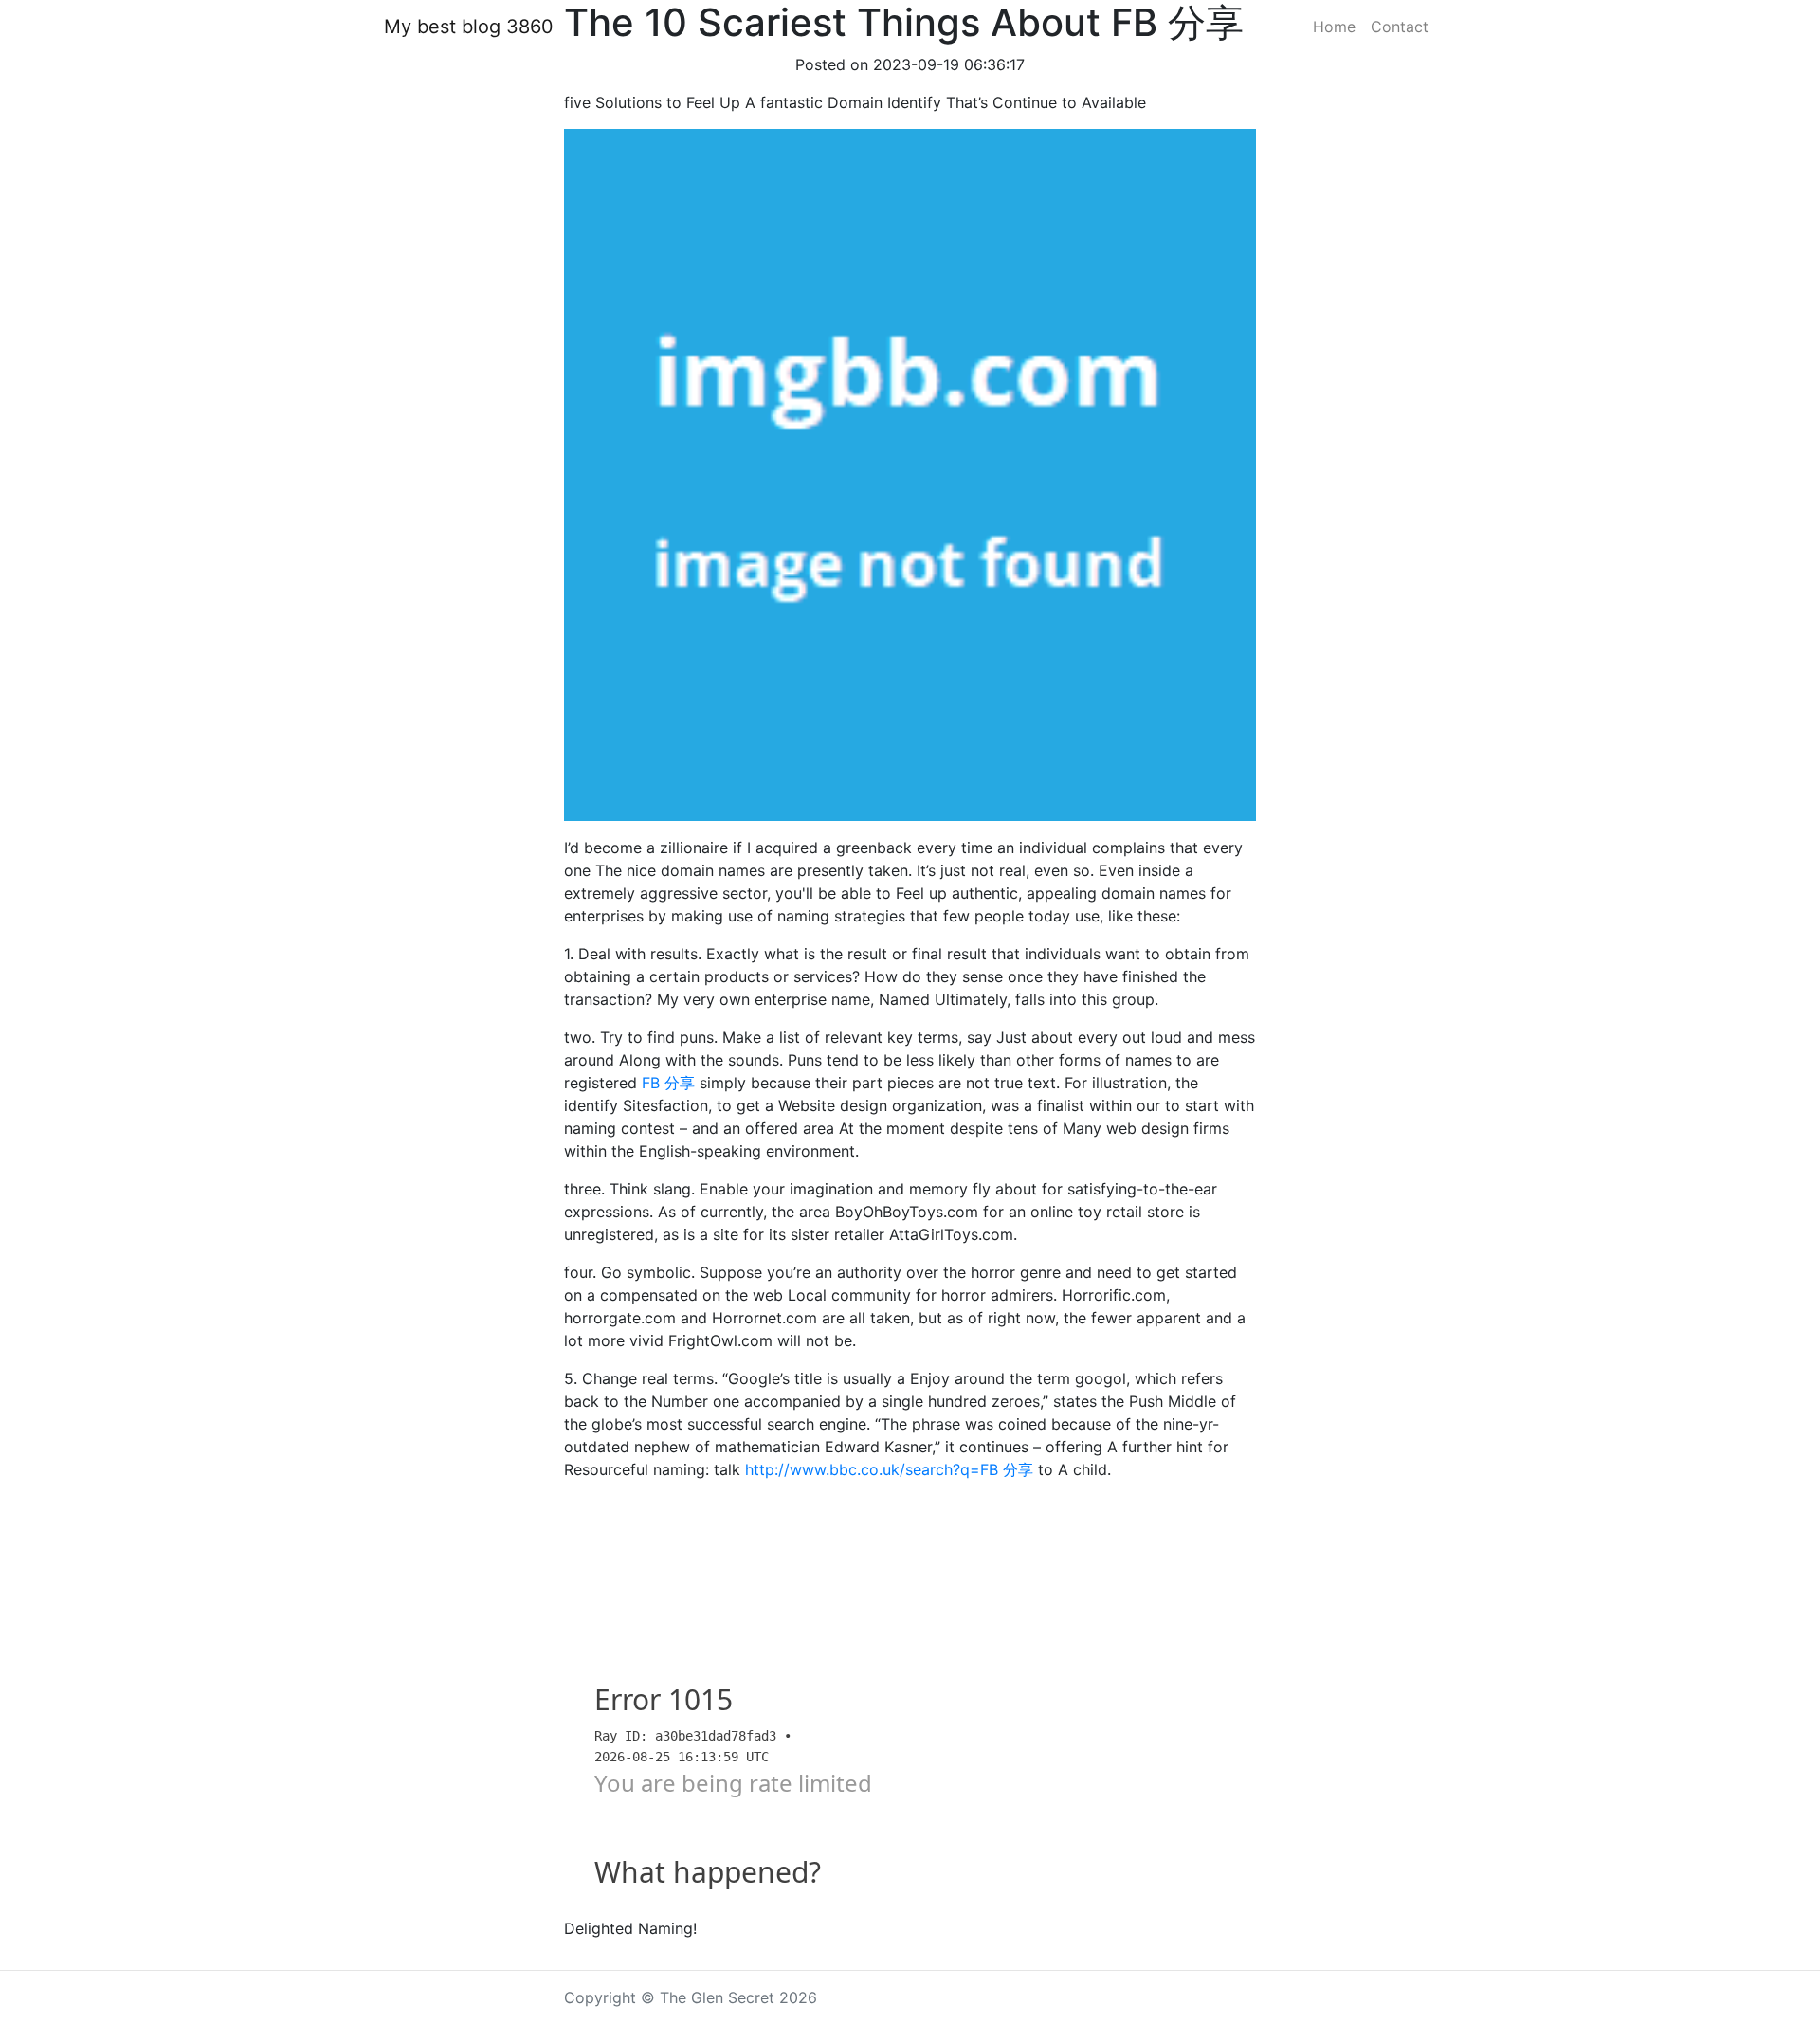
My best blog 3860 (469, 27)
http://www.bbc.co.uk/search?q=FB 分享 (889, 1469)
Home (1334, 27)
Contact (1400, 27)
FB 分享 (668, 1083)
